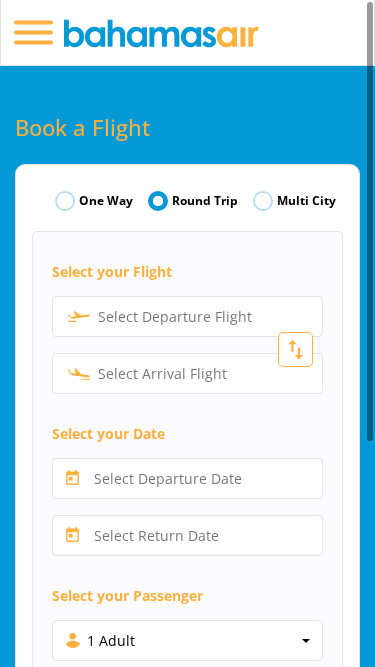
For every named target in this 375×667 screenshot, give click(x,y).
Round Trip (205, 201)
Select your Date (108, 433)
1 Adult (111, 640)
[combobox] (187, 316)
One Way (106, 201)
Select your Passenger (127, 595)
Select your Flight (112, 271)
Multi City (306, 201)
